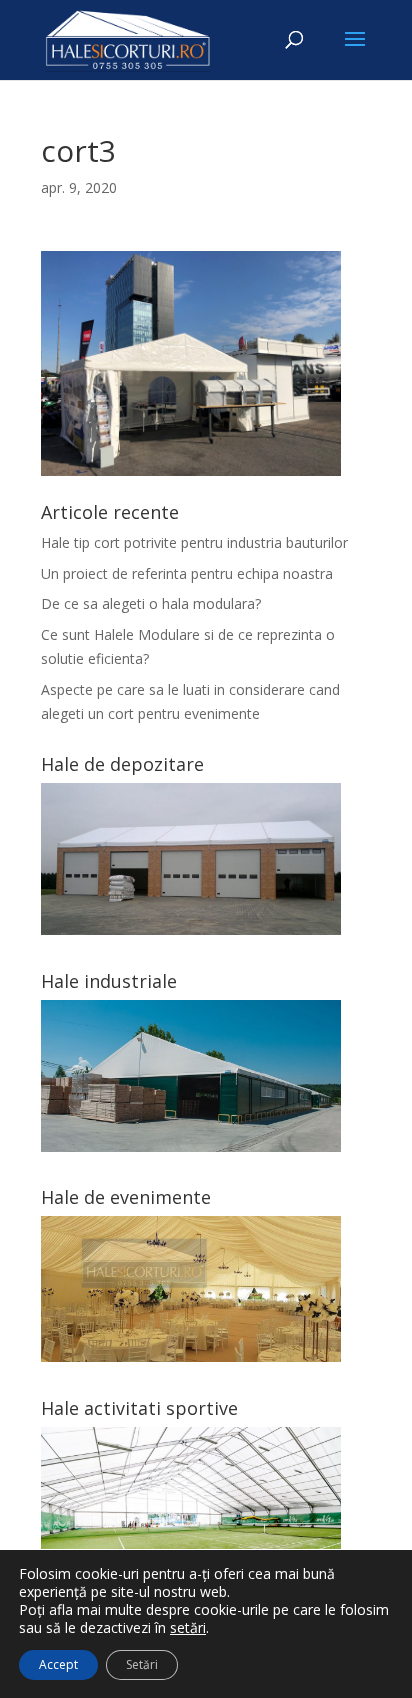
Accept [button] (58, 1664)
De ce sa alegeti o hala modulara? (151, 603)
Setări (142, 1664)
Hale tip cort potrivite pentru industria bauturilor (194, 542)
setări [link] (188, 1627)
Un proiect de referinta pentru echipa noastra (187, 573)
